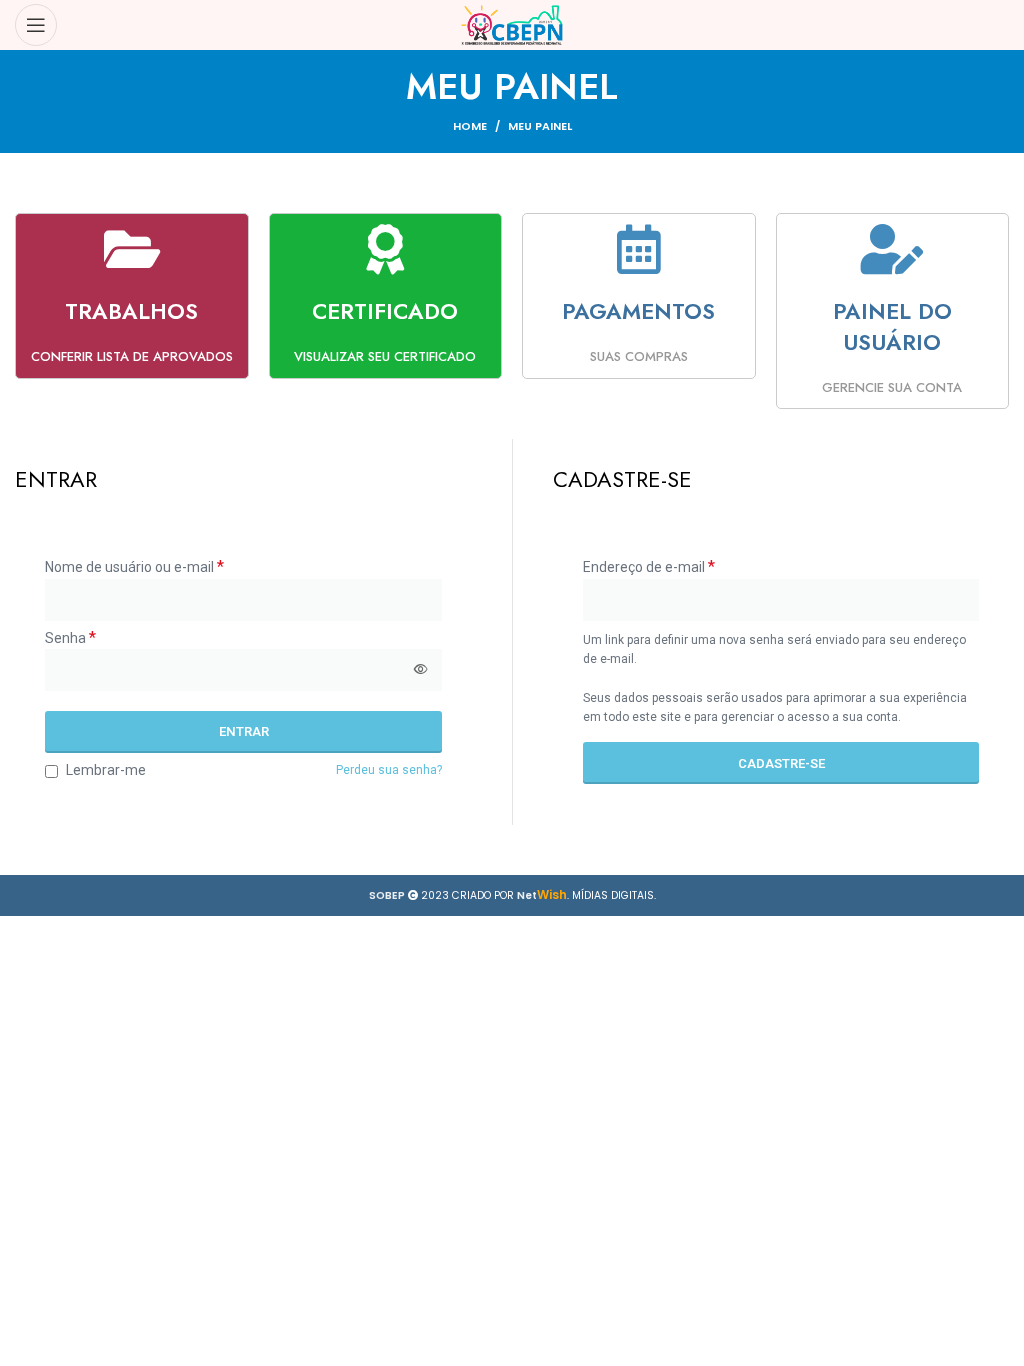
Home (470, 126)
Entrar (244, 731)
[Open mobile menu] (36, 25)
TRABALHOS (131, 311)
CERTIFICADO (385, 311)
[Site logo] (512, 24)
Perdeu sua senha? (389, 770)
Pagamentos (638, 311)
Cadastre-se (781, 763)
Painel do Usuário (892, 326)
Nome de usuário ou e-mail (134, 566)
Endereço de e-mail (649, 566)
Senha (70, 637)
